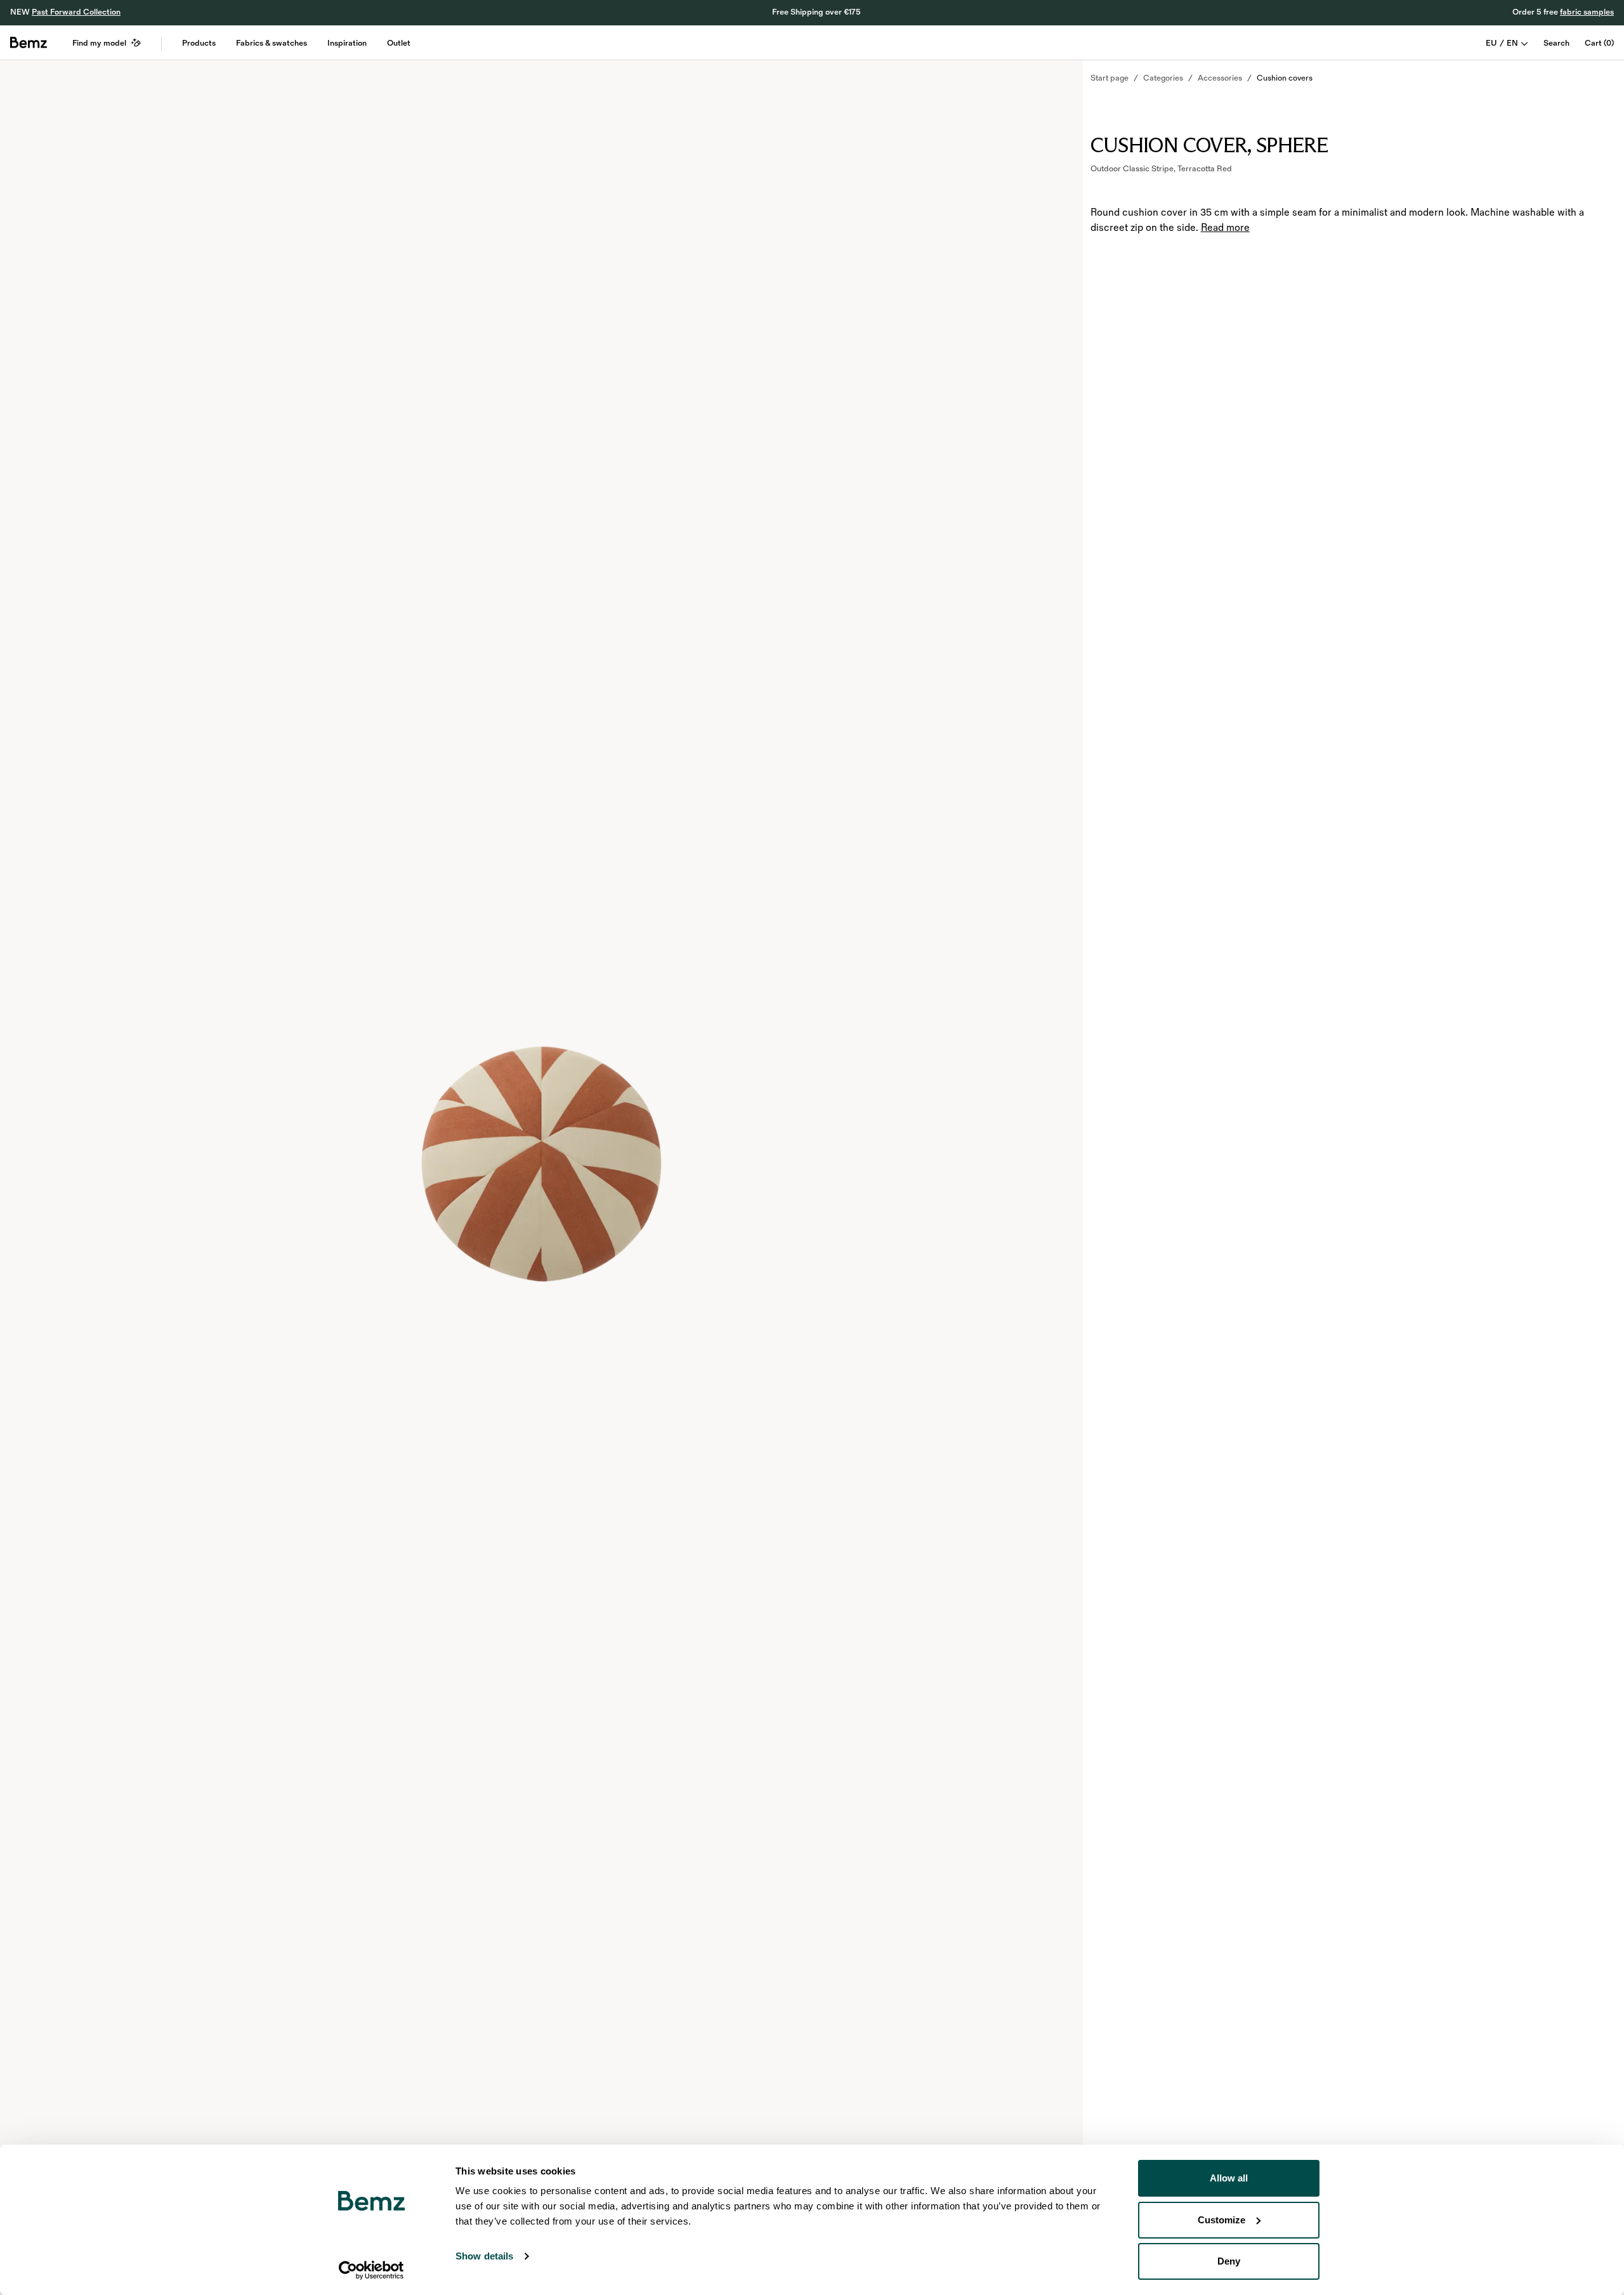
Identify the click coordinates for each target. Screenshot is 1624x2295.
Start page (1110, 78)
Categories (1163, 78)
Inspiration (347, 43)
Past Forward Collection (76, 12)
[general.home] (29, 43)
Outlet (399, 43)
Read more (1225, 228)
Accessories (1220, 78)
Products (199, 43)
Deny (1229, 2261)
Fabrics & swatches (272, 43)
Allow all (1229, 2178)
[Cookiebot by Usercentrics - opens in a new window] (371, 2270)
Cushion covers (1285, 78)
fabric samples (1587, 12)
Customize (1221, 2220)
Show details (484, 2256)
